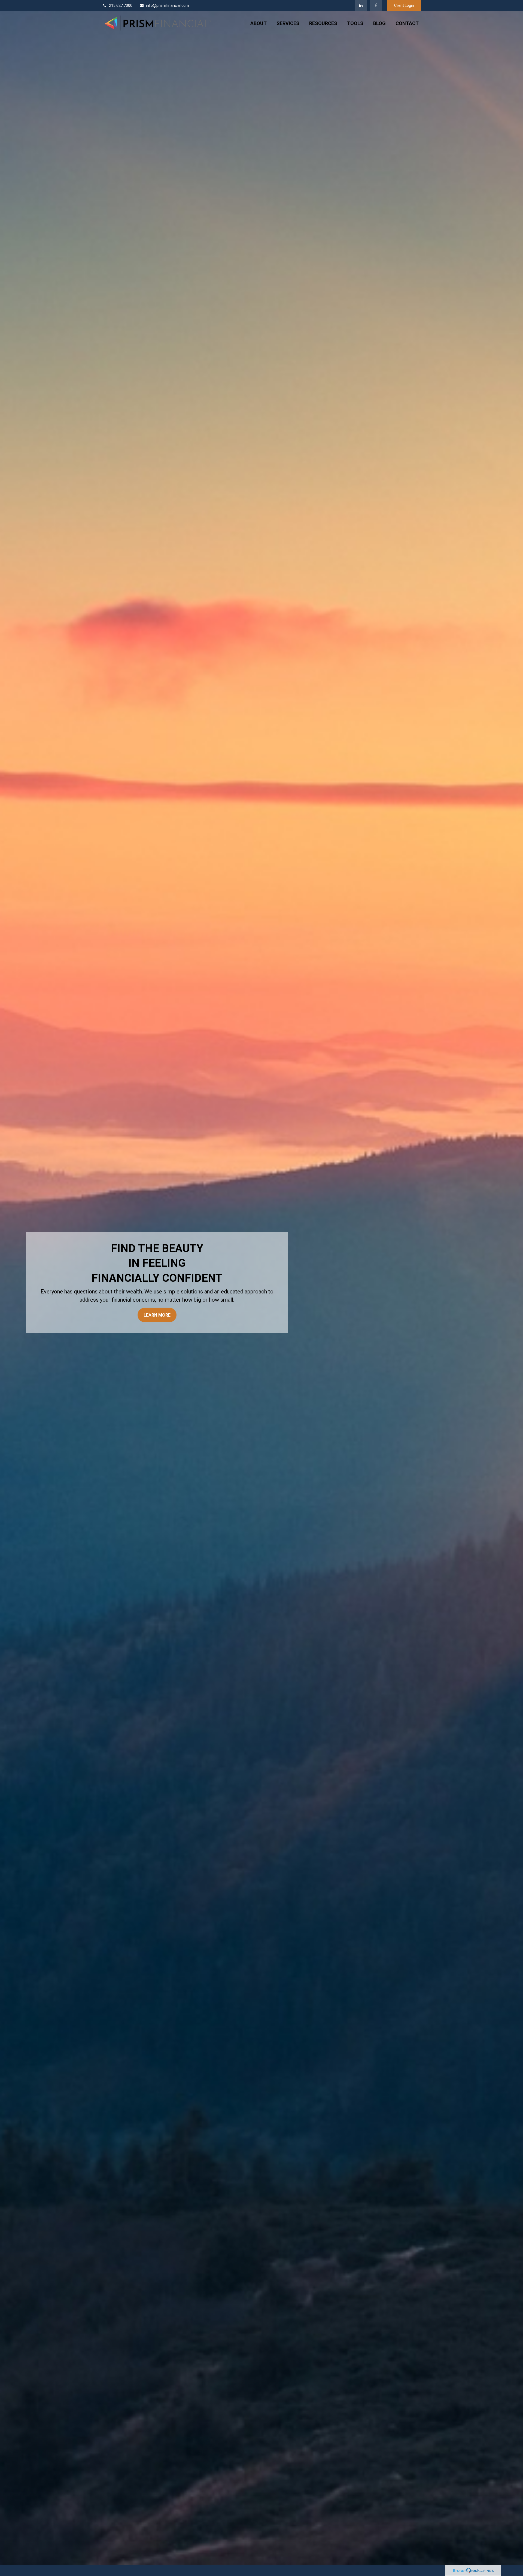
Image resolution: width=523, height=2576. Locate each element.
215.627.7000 (121, 5)
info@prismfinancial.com (168, 5)
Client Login (404, 5)
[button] (259, 23)
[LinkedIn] (361, 5)
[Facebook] (376, 5)
